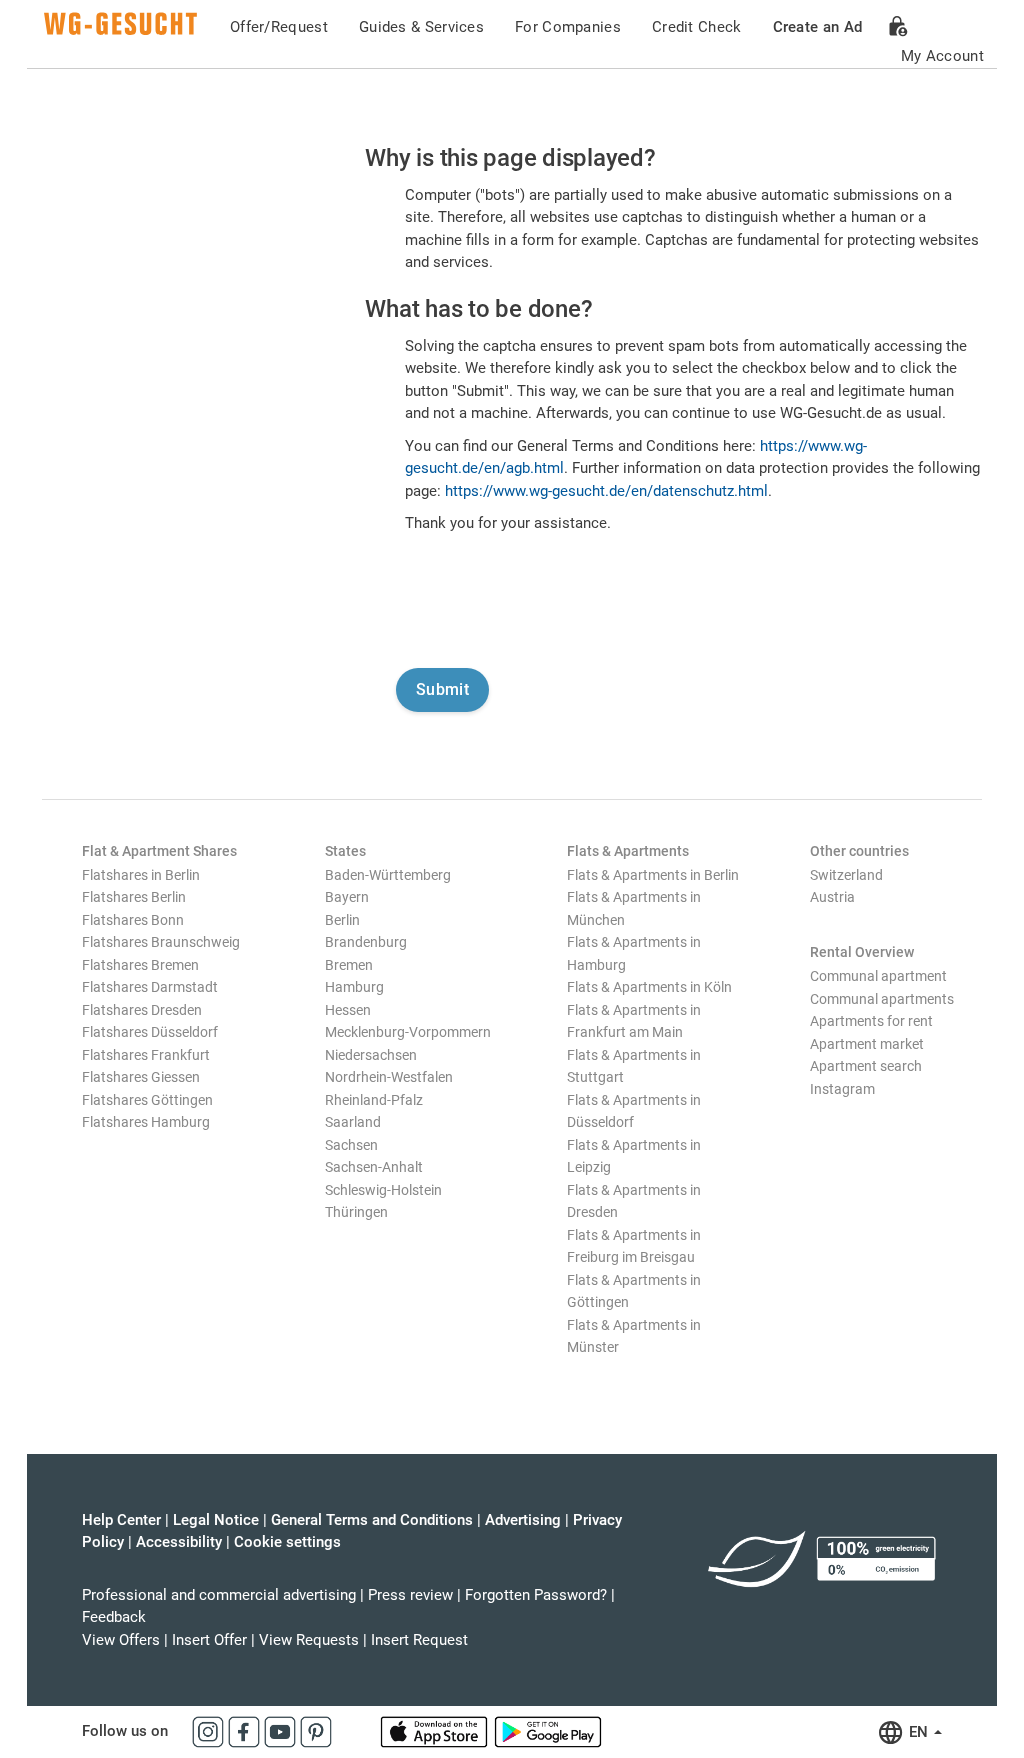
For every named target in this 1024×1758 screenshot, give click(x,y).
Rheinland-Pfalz (374, 1100)
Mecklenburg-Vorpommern (408, 1032)
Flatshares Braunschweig (161, 942)
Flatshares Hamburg (146, 1122)
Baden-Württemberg (388, 875)
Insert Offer (209, 1640)
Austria (832, 897)
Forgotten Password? (536, 1595)
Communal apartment (878, 976)
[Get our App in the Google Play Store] (548, 1731)
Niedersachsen (371, 1055)
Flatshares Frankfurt (146, 1055)
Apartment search (866, 1066)
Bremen (349, 965)
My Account (942, 56)
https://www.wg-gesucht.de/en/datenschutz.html (606, 491)
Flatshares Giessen (141, 1077)
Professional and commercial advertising (219, 1595)
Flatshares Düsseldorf (150, 1032)
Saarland (353, 1122)
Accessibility (179, 1542)
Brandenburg (366, 942)
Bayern (347, 897)
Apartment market (867, 1044)
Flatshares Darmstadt (150, 987)
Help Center (121, 1520)
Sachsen (351, 1145)
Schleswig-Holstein (383, 1190)
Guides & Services (421, 27)
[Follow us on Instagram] (210, 1731)
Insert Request (419, 1640)
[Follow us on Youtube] (282, 1731)
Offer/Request (279, 27)
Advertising (523, 1520)
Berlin (342, 920)
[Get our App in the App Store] (436, 1731)
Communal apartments (882, 999)
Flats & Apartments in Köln (649, 987)
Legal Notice (216, 1520)
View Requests (309, 1640)
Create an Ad (818, 27)
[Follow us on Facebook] (246, 1731)
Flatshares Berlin (134, 897)
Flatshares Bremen (140, 965)
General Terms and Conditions (372, 1520)
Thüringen (356, 1212)
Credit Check (697, 27)
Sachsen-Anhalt (374, 1167)
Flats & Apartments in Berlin (653, 875)
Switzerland (846, 875)
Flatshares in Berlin (141, 875)
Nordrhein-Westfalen (389, 1077)
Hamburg (354, 987)
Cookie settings (287, 1542)
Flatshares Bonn (133, 920)
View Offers (121, 1640)
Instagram (842, 1089)
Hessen (348, 1010)
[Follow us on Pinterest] (316, 1731)
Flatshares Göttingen (147, 1100)
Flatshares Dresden (142, 1010)
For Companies (568, 27)
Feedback (114, 1617)
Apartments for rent (871, 1021)
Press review (410, 1595)
